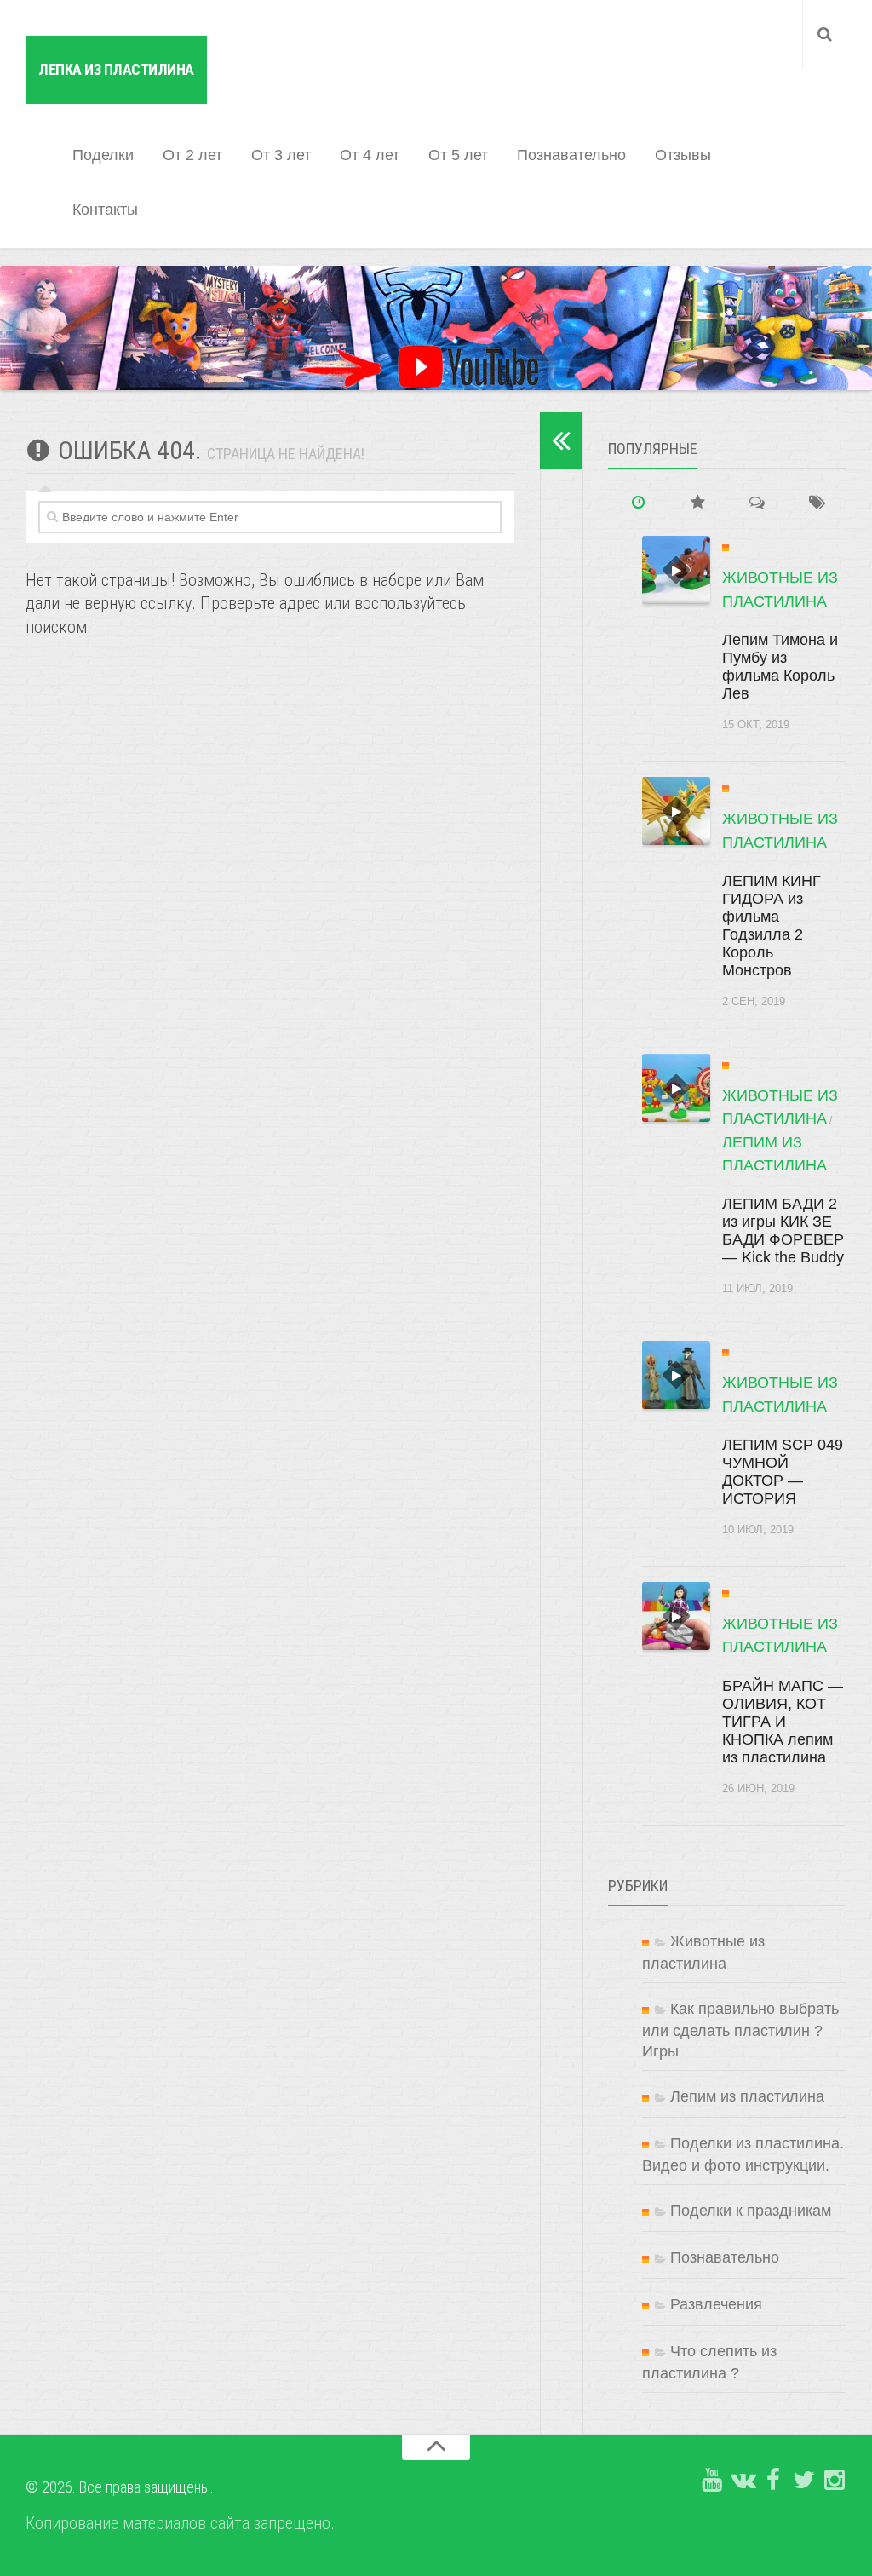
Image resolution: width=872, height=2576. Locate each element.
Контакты (105, 210)
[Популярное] (697, 503)
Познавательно (571, 155)
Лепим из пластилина (747, 2096)
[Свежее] (638, 503)
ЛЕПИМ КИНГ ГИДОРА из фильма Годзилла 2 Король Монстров (772, 926)
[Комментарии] (757, 503)
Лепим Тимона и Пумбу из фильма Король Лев (780, 667)
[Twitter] (804, 2481)
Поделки (103, 155)
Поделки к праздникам (751, 2211)
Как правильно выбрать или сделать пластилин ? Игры (740, 2030)
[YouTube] (712, 2481)
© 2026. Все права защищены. (120, 2487)
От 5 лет (458, 155)
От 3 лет (281, 155)
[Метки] (817, 503)
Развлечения (716, 2304)
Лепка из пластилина (116, 69)
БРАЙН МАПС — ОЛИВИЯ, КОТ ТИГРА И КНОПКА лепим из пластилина (783, 1722)
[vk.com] (743, 2481)
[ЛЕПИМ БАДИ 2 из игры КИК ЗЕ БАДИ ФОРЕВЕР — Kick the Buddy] (676, 1088)
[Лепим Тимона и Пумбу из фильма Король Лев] (676, 570)
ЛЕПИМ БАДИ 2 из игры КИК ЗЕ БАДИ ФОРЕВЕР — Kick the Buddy (783, 1230)
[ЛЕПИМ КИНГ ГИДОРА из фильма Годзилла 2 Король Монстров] (676, 811)
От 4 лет (370, 155)
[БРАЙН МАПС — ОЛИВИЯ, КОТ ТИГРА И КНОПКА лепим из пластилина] (676, 1616)
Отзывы (683, 155)
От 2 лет (192, 155)
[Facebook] (773, 2481)
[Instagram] (835, 2481)
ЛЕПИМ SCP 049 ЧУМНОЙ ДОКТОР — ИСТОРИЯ (783, 1472)
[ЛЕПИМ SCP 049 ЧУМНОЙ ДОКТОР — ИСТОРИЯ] (676, 1375)
